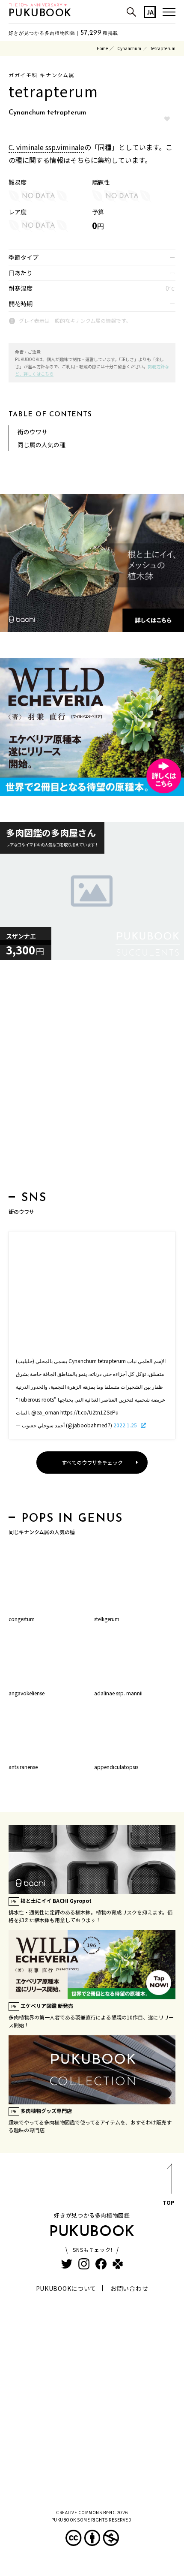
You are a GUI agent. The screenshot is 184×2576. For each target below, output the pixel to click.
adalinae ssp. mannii (118, 1693)
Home (102, 48)
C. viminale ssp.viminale (46, 147)
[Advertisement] (92, 1078)
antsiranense (23, 1767)
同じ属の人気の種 (42, 445)
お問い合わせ (129, 2288)
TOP (168, 2202)
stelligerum (107, 1619)
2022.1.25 (126, 1425)
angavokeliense (27, 1693)
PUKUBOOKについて (66, 2288)
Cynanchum (129, 48)
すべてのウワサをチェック (92, 1462)
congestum (22, 1619)
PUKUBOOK (40, 14)
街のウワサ (33, 432)
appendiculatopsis (116, 1767)
